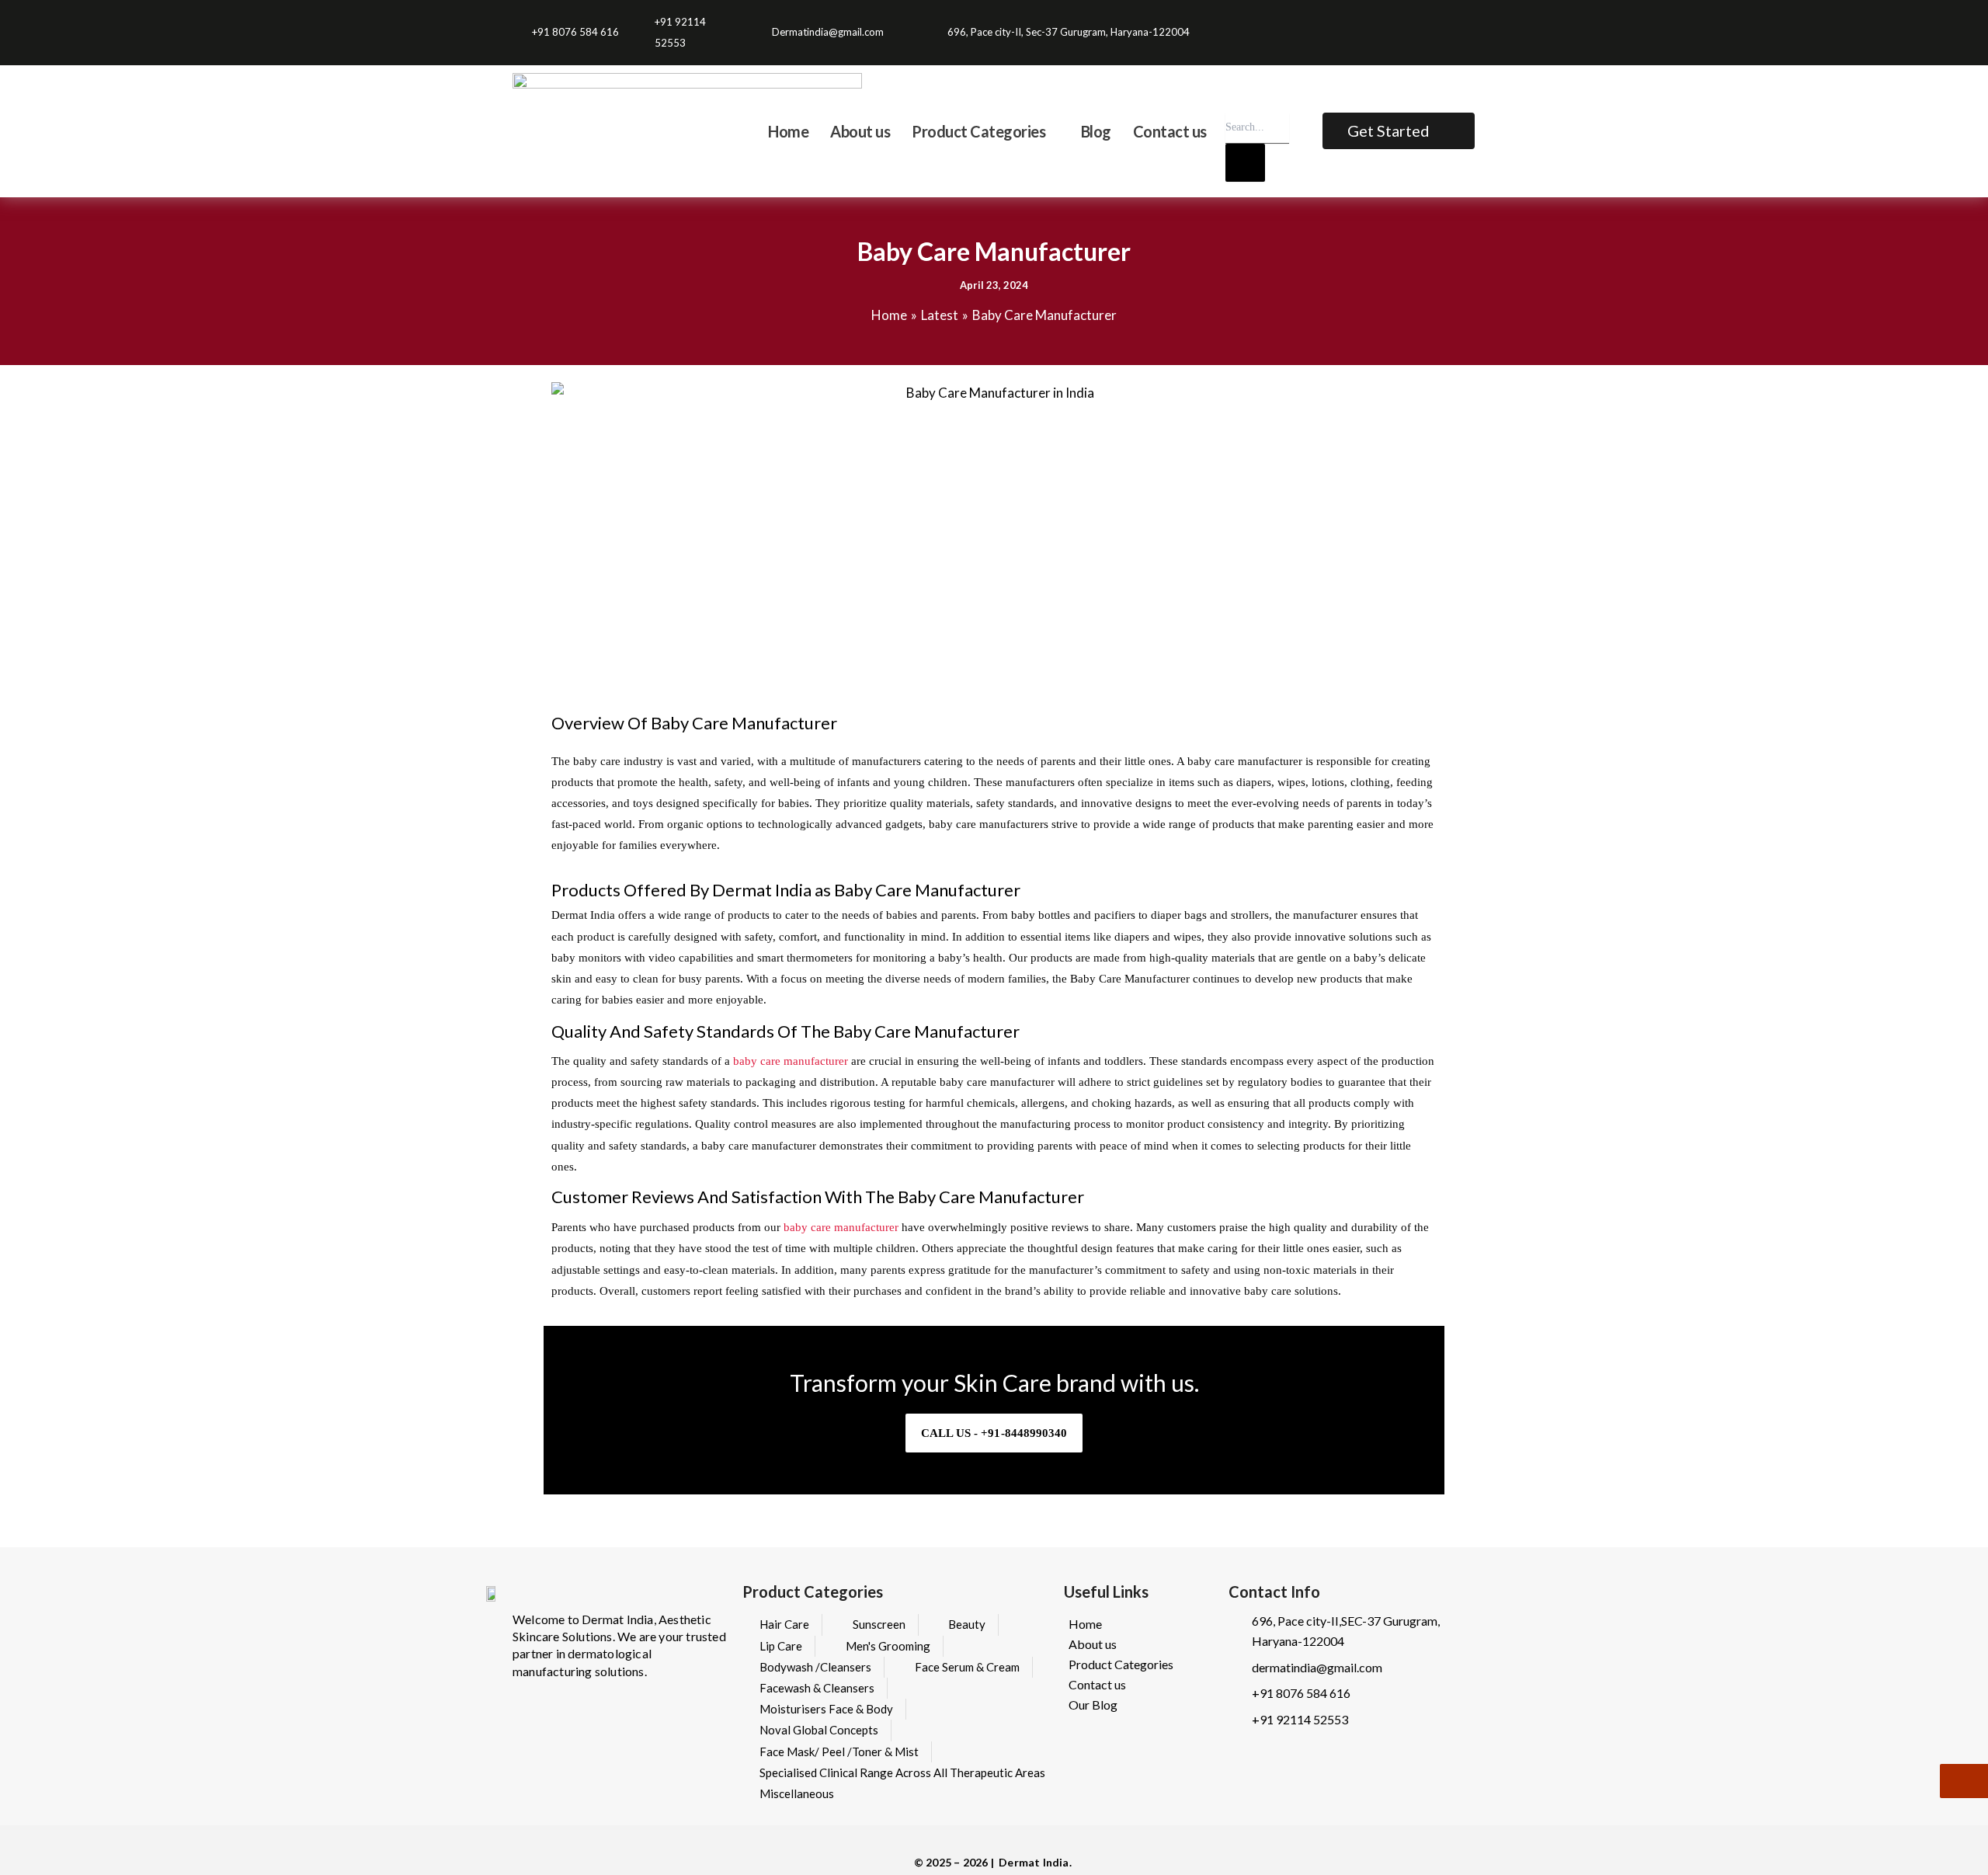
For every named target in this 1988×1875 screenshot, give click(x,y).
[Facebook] (1426, 22)
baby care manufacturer (791, 1061)
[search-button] (1245, 163)
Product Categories (1121, 1664)
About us (1093, 1644)
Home (1085, 1624)
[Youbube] (1467, 22)
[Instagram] (1446, 22)
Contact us (1097, 1684)
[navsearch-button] (1236, 97)
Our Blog (1093, 1705)
